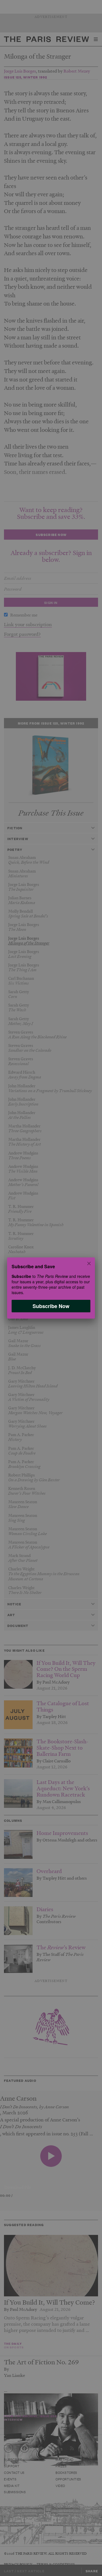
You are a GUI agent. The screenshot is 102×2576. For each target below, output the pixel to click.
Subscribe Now (51, 1306)
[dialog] (51, 1288)
